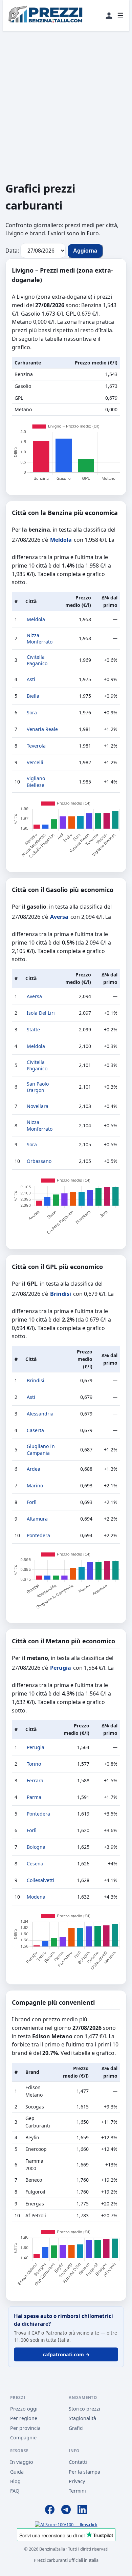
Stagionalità (82, 2418)
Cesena (35, 1864)
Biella (33, 696)
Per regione (24, 2418)
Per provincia (25, 2428)
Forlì (32, 1502)
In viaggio (22, 2462)
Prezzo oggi (24, 2409)
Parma (34, 1797)
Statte (33, 1029)
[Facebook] (50, 2511)
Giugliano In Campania (41, 1450)
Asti (31, 679)
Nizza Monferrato (40, 639)
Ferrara (35, 1780)
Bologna (36, 1847)
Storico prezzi (84, 2409)
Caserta (35, 1430)
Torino (34, 1764)
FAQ (15, 2491)
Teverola (36, 746)
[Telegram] (66, 2511)
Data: (12, 251)
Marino (35, 1485)
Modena (36, 1897)
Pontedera (38, 1535)
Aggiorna (85, 251)
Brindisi (61, 1294)
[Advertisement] (66, 106)
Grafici (76, 2428)
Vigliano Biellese (36, 782)
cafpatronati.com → (66, 2354)
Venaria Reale (42, 729)
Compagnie (23, 2438)
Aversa (59, 917)
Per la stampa (84, 2472)
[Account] (109, 16)
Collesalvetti (40, 1880)
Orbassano (39, 1161)
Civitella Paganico (37, 660)
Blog (15, 2481)
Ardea (34, 1469)
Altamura (37, 1519)
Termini (77, 2491)
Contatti (78, 2462)
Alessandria (40, 1414)
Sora (32, 712)
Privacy (77, 2481)
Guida (17, 2472)
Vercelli (35, 762)
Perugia (61, 1668)
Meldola (61, 540)
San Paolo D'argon (38, 1087)
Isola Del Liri (41, 1013)
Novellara (38, 1106)
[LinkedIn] (82, 2511)
